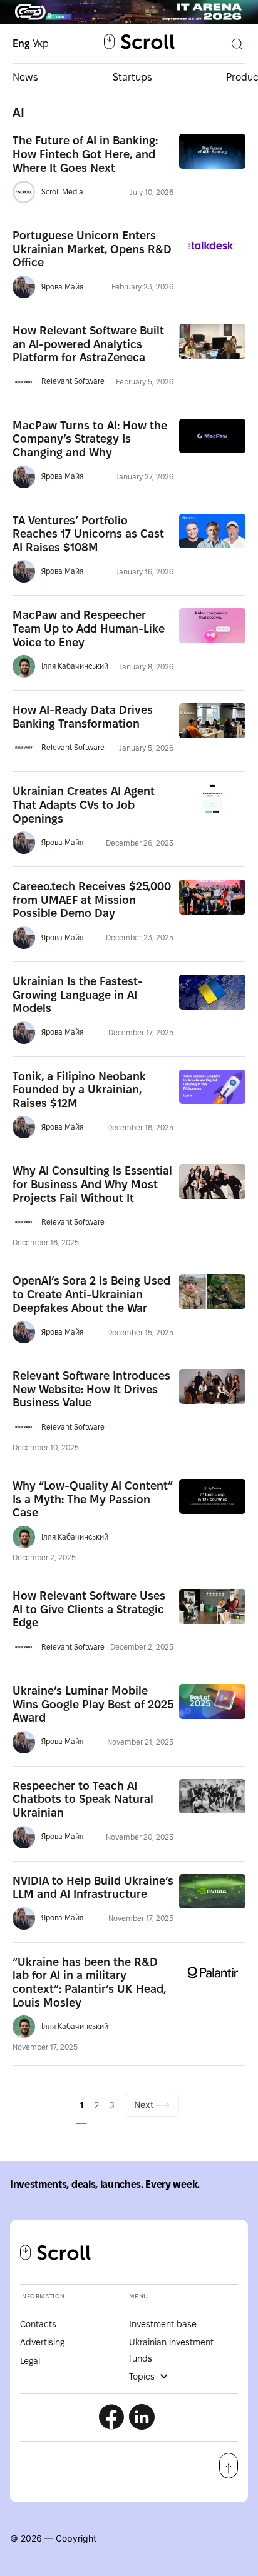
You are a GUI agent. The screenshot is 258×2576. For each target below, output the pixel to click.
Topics (142, 2377)
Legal (30, 2361)
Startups (132, 77)
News (25, 77)
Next (145, 2104)
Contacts (38, 2324)
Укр (41, 43)
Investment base (163, 2324)
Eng (23, 43)
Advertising (42, 2342)
